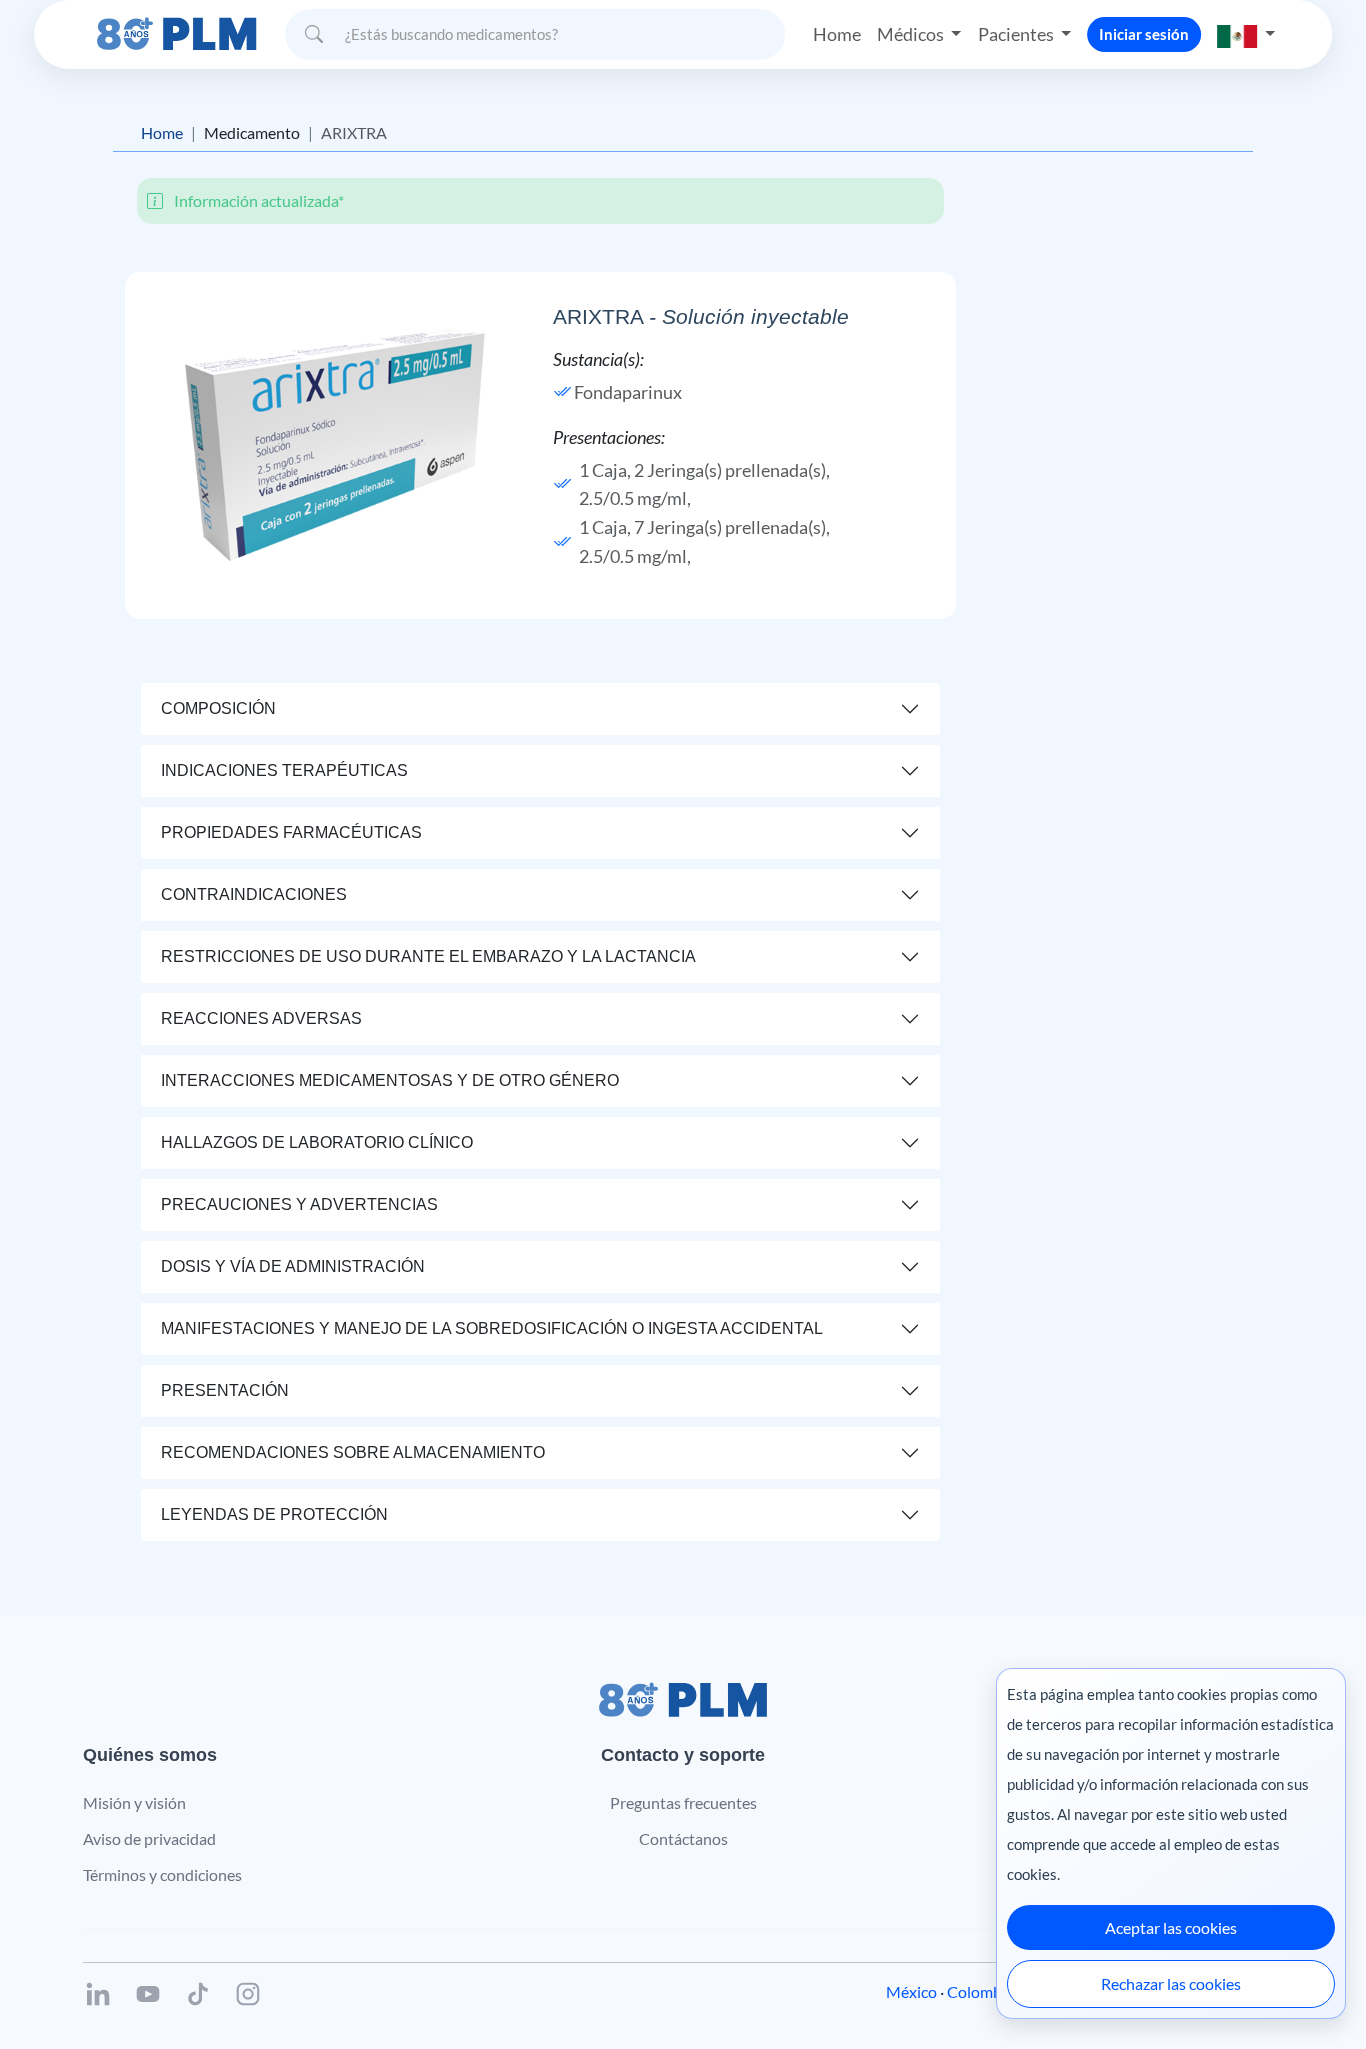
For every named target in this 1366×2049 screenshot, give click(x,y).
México (911, 1991)
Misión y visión (134, 1802)
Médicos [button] (912, 34)
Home (837, 34)
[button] (1246, 34)
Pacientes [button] (1017, 34)
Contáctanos (683, 1838)
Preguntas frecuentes (683, 1802)
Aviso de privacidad (149, 1838)
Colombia (980, 1991)
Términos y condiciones (162, 1874)
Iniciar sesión (1144, 34)
